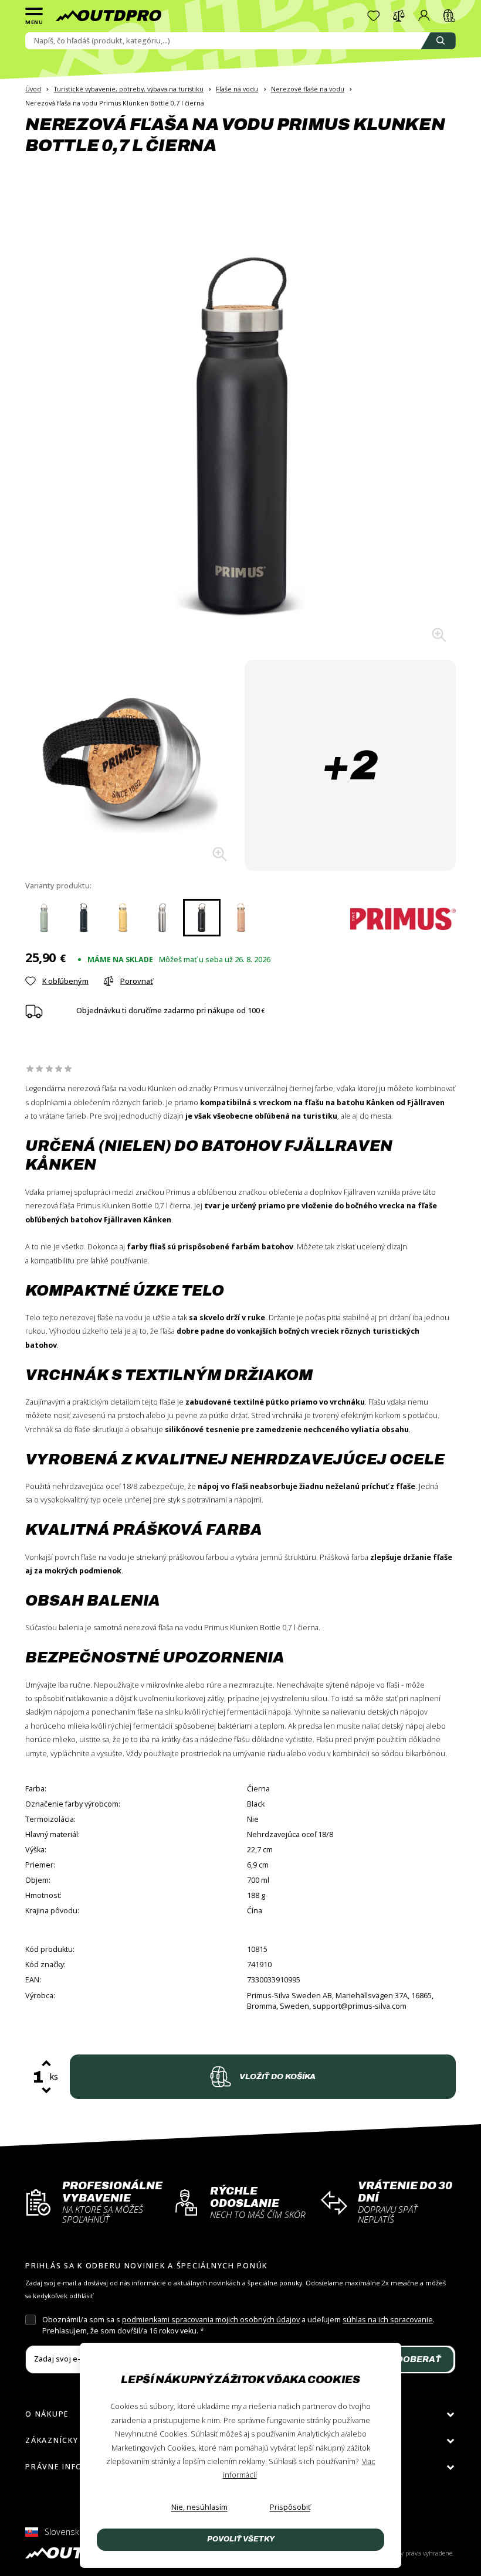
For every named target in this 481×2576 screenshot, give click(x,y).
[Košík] (449, 16)
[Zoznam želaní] (374, 16)
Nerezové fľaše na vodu (308, 89)
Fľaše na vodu (237, 89)
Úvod (33, 89)
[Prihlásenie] (424, 16)
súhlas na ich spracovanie (388, 2320)
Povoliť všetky (241, 2539)
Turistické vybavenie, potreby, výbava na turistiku (129, 89)
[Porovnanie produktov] (399, 16)
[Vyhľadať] (438, 41)
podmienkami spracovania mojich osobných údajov (211, 2320)
